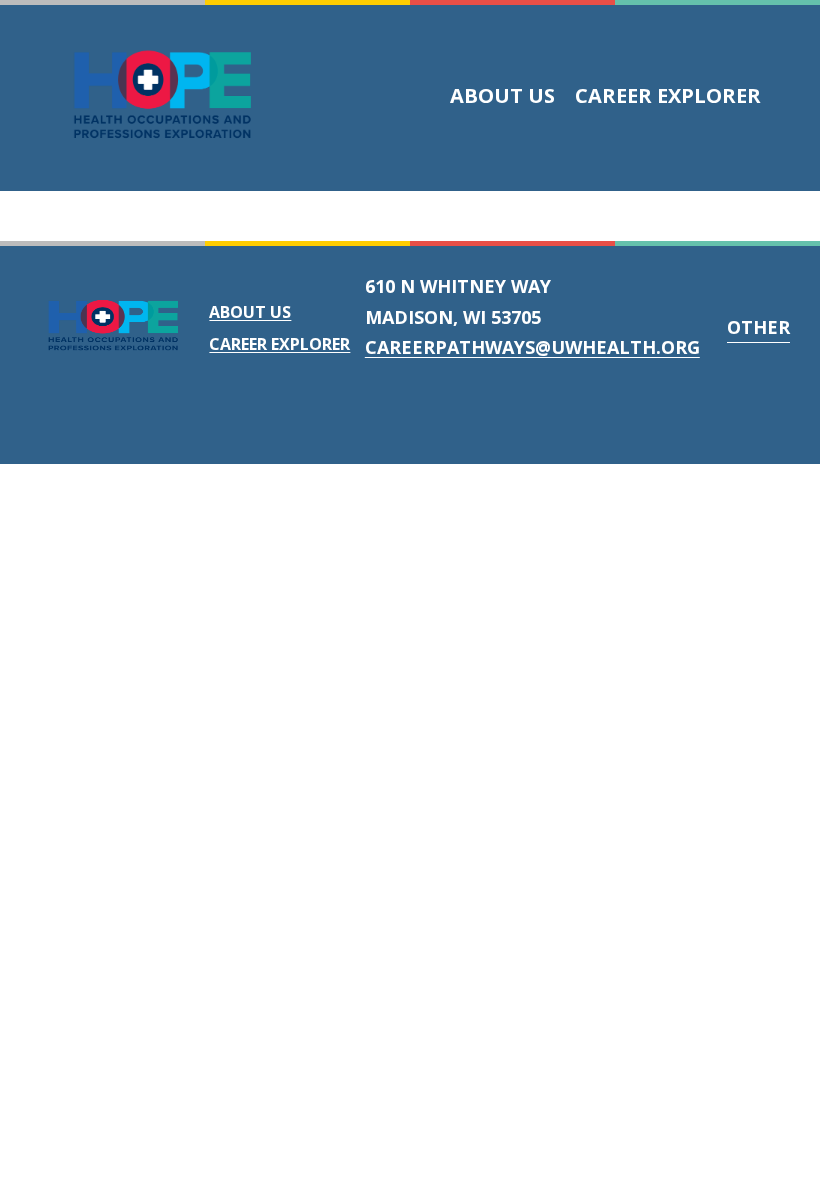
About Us (502, 95)
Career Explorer (668, 95)
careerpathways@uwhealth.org (532, 347)
